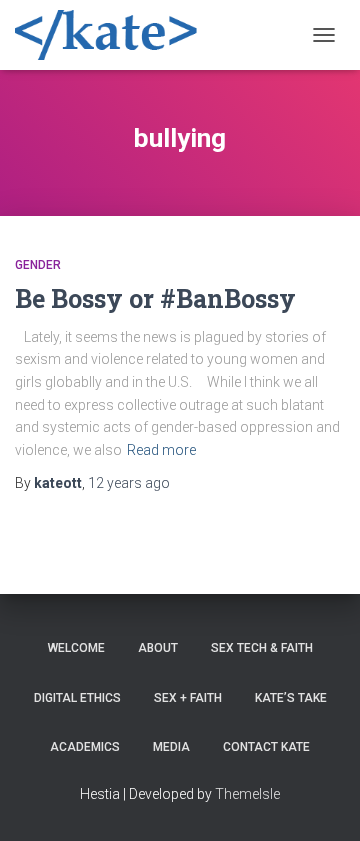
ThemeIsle (247, 794)
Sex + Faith (188, 698)
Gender (38, 265)
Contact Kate (266, 747)
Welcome (76, 648)
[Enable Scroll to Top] (320, 801)
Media (171, 747)
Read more (161, 450)
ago (129, 483)
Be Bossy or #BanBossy (155, 298)
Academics (85, 747)
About (158, 648)
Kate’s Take (291, 698)
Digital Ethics (77, 698)
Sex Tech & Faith (262, 648)
